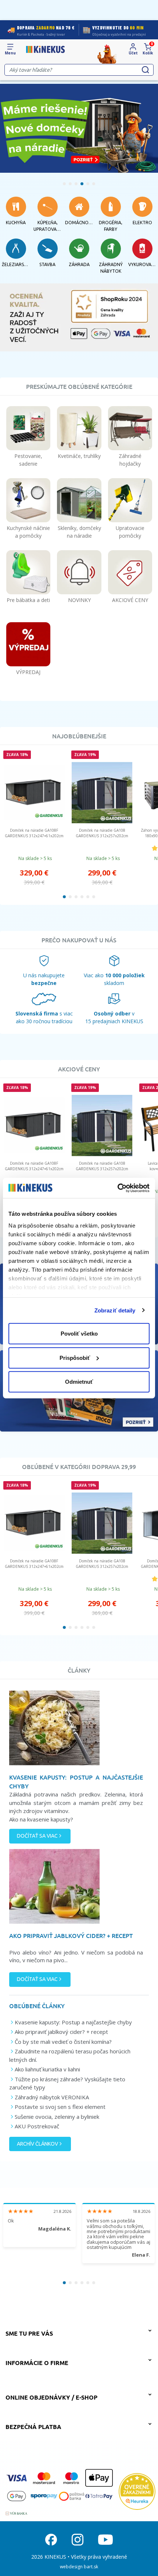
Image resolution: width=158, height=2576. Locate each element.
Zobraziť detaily (115, 1310)
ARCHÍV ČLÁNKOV (37, 2144)
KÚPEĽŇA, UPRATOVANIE (47, 226)
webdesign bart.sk (79, 2567)
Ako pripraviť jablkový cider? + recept (61, 2032)
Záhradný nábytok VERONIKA (52, 2097)
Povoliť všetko (79, 1334)
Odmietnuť (79, 1382)
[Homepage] (46, 50)
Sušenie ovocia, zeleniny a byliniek (57, 2117)
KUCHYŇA (16, 223)
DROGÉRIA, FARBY (111, 226)
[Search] (146, 70)
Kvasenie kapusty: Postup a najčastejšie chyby (73, 2022)
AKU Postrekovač (37, 2126)
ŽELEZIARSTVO (16, 264)
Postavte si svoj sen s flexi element (60, 2107)
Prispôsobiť (75, 1357)
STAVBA (47, 264)
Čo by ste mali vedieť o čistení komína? (63, 2042)
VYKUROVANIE (142, 264)
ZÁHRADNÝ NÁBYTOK (111, 268)
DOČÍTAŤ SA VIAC (37, 1836)
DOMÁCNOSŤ (79, 223)
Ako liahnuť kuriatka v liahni (47, 2069)
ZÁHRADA (79, 264)
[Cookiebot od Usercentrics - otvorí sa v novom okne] (117, 1188)
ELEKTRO (142, 223)
